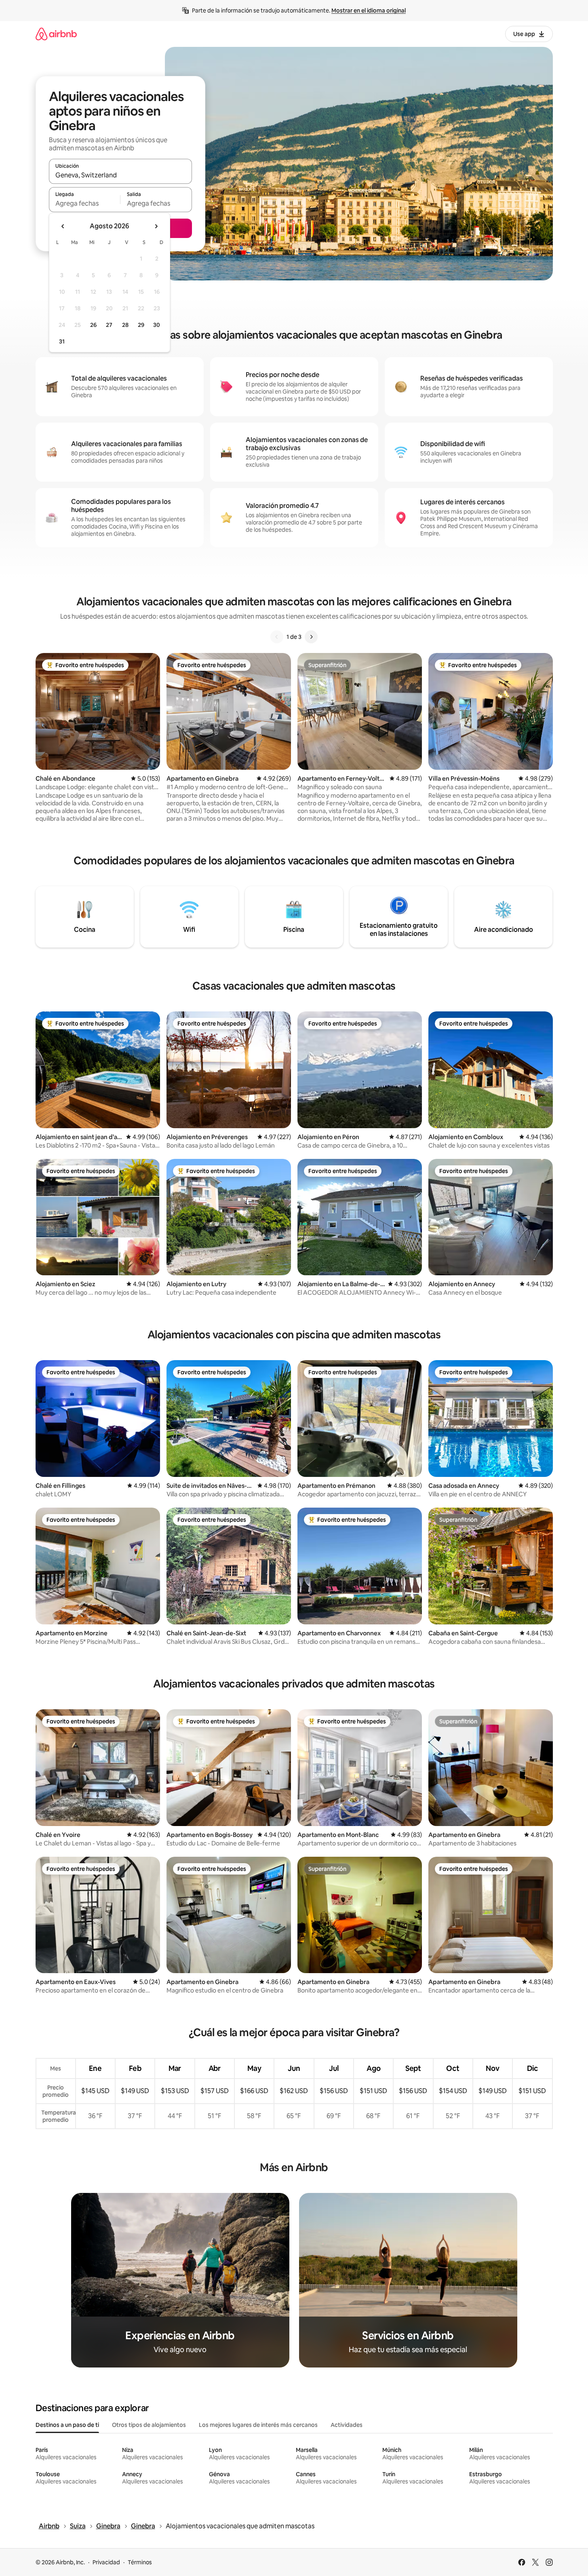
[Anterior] (277, 637)
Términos (140, 2562)
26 (93, 325)
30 (157, 325)
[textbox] (85, 203)
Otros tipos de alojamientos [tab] (149, 2425)
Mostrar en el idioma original (369, 11)
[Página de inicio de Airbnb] (56, 34)
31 (62, 341)
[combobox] (120, 175)
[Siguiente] (311, 637)
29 (141, 325)
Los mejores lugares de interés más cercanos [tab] (258, 2425)
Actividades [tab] (347, 2425)
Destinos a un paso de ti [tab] (67, 2425)
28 (125, 325)
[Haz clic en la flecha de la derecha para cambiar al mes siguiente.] (156, 226)
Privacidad (106, 2562)
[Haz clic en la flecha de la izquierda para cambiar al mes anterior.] (63, 226)
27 (109, 325)
